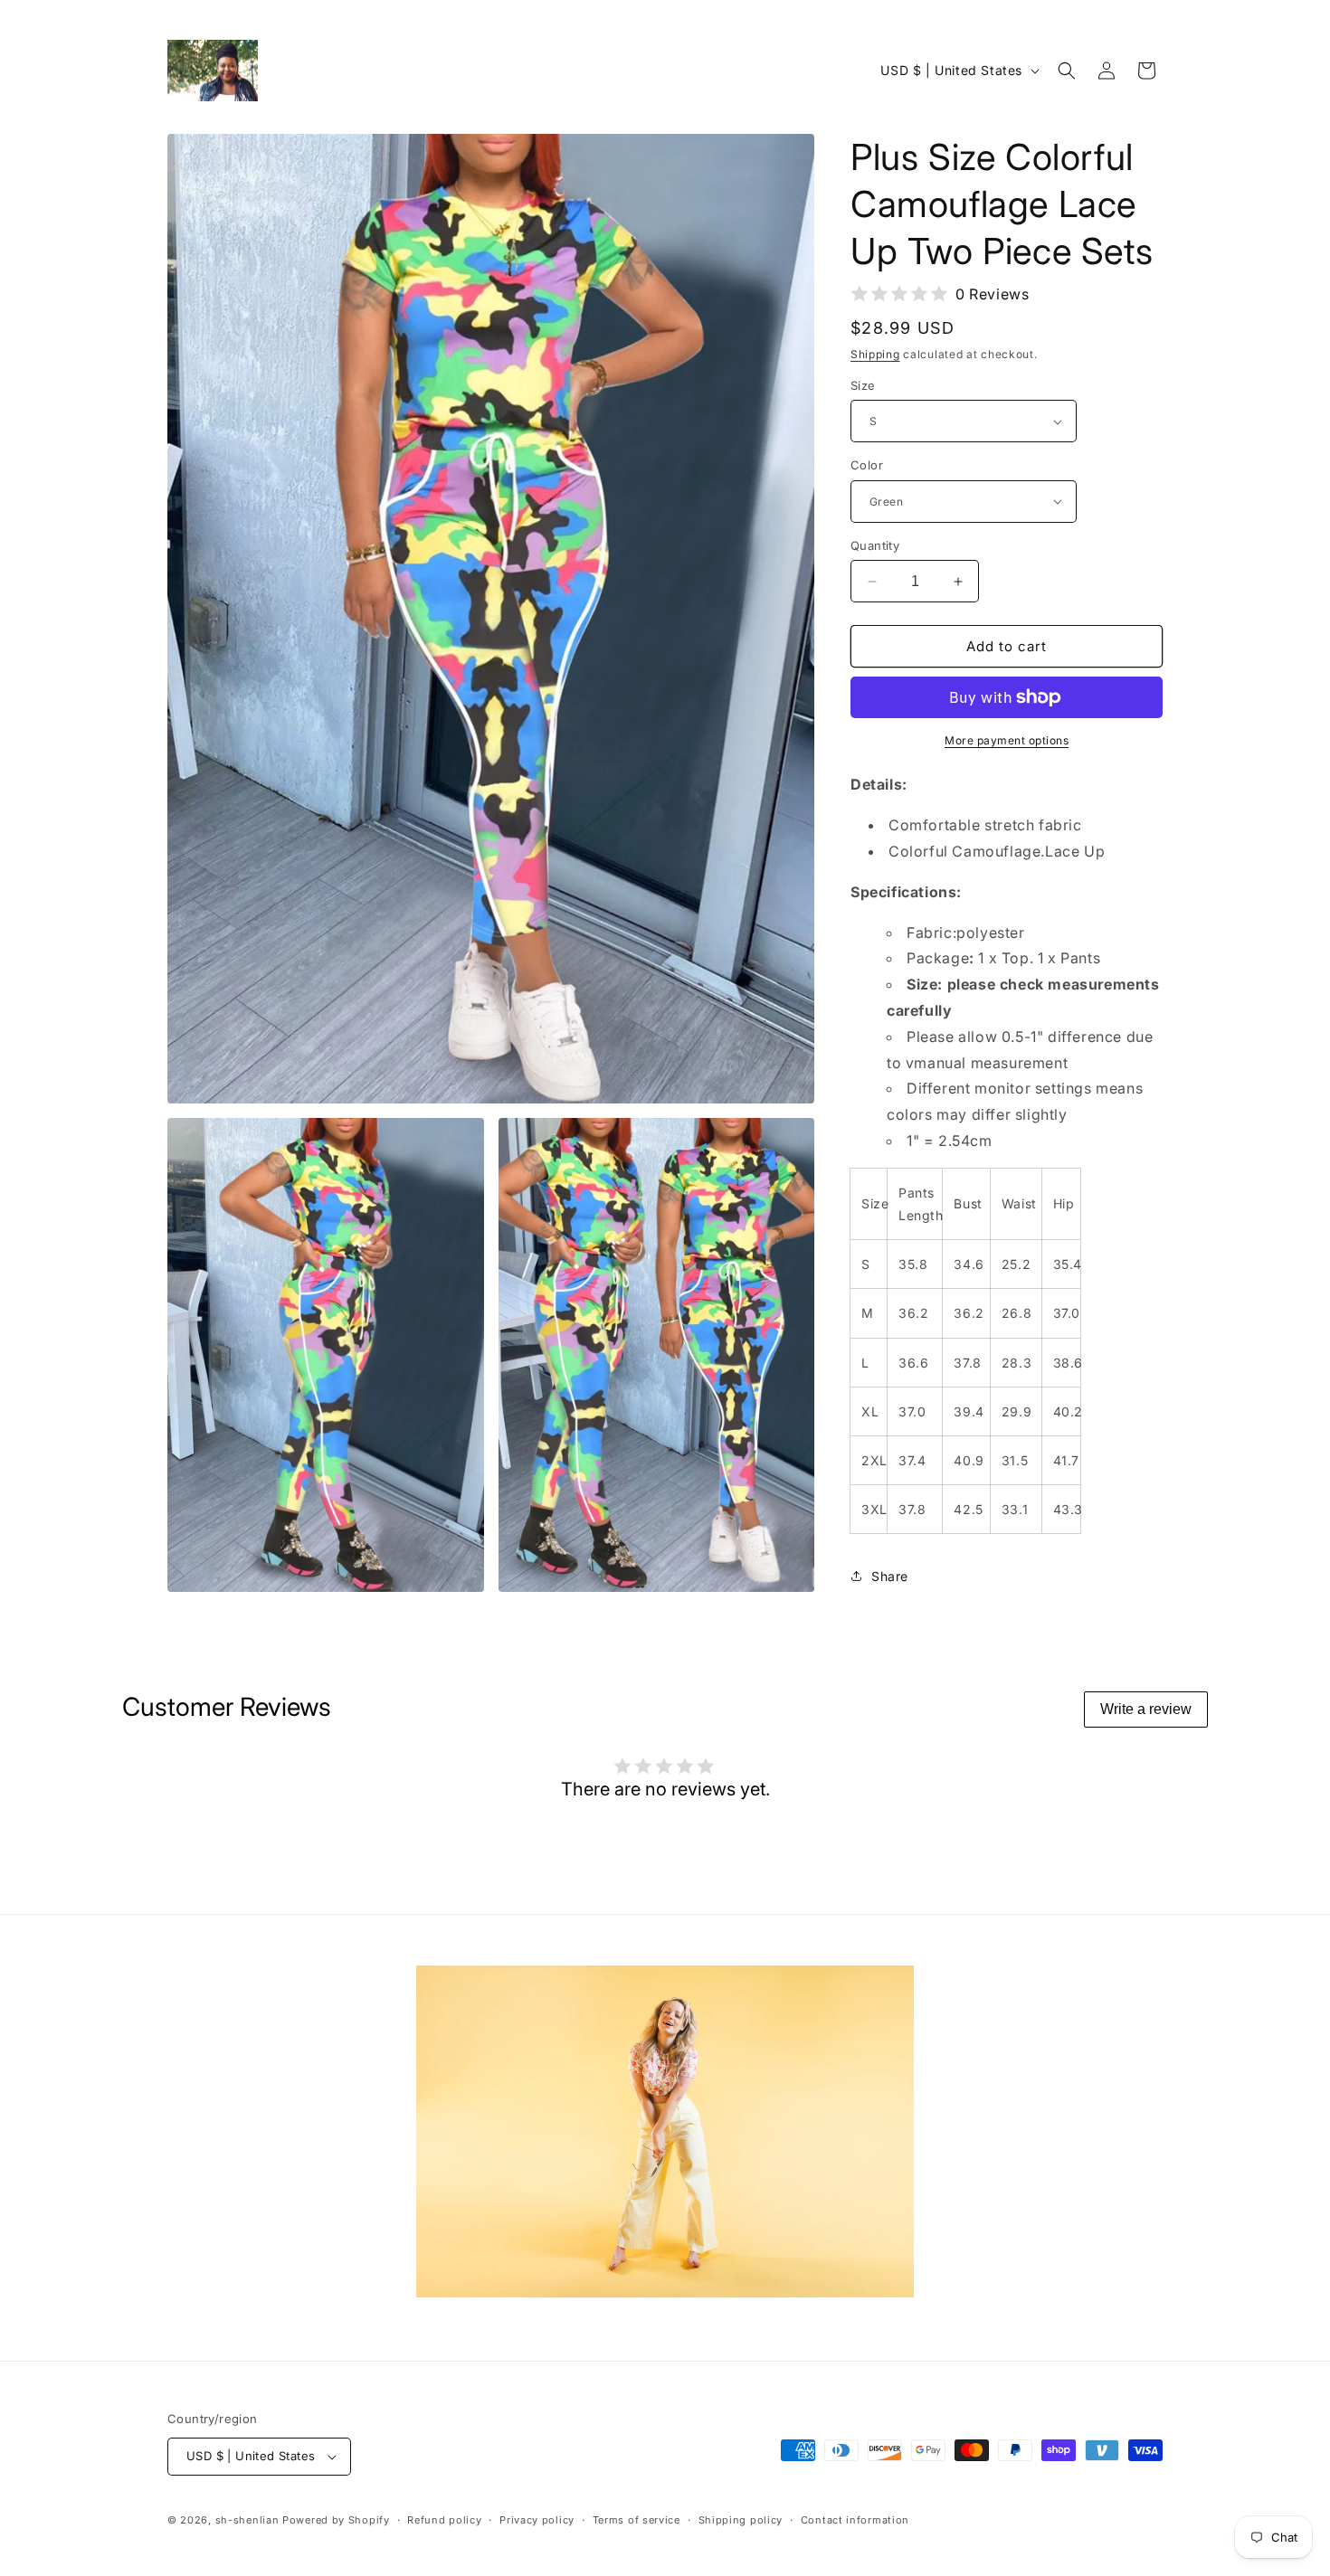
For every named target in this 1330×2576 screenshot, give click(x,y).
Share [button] (890, 1576)
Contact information (855, 2520)
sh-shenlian (247, 2520)
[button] (1067, 71)
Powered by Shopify (336, 2520)
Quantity (875, 545)
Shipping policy (741, 2520)
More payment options (1007, 740)
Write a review (1146, 1709)
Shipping (875, 354)
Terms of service (636, 2520)
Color (867, 465)
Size (863, 385)
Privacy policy (537, 2520)
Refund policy (444, 2520)
